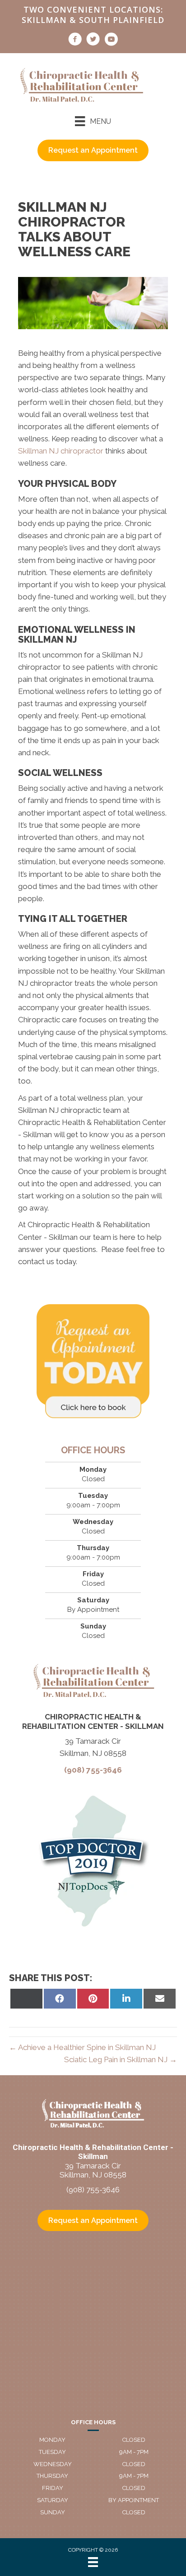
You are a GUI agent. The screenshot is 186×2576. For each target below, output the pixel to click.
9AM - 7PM (134, 2452)
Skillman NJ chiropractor (61, 451)
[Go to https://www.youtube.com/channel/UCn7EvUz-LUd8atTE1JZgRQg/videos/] (111, 41)
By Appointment (134, 2500)
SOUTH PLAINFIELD (122, 20)
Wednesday (53, 2464)
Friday (53, 2488)
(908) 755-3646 (93, 1770)
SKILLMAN (44, 20)
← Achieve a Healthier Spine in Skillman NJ (82, 2047)
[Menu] (93, 2562)
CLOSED (134, 2440)
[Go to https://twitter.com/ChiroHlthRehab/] (93, 41)
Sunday (53, 2512)
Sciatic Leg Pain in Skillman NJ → (121, 2059)
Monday (52, 2440)
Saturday (53, 2500)
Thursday (52, 2476)
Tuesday (52, 2452)
